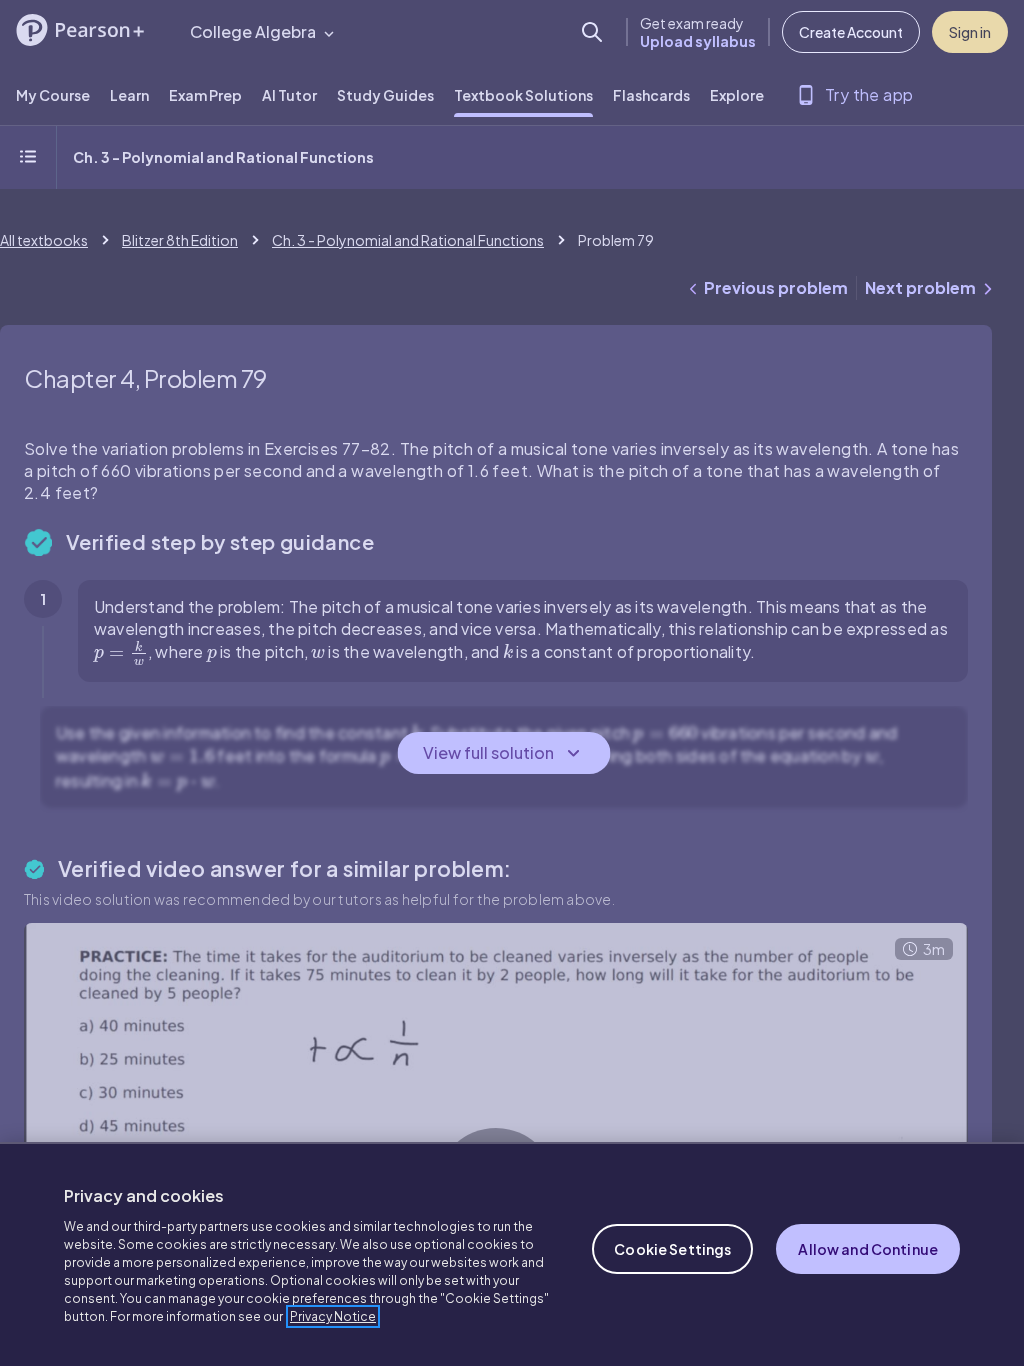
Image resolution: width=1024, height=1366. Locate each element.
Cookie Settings (672, 1249)
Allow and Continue (868, 1249)
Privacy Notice (333, 1316)
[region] (512, 1254)
